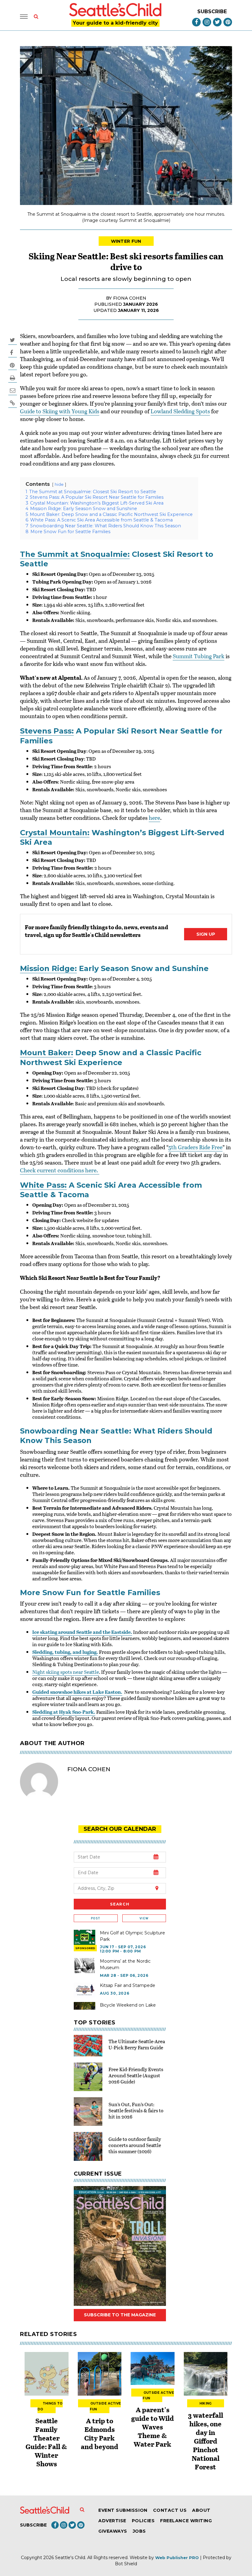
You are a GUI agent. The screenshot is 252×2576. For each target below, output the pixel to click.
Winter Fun (126, 241)
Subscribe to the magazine (120, 2315)
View (144, 1918)
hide (59, 484)
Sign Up (206, 934)
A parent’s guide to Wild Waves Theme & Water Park (153, 2427)
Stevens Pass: (47, 731)
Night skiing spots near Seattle (66, 1672)
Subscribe (212, 12)
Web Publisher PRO (177, 2558)
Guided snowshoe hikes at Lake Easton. (77, 1692)
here (154, 818)
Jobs (139, 2531)
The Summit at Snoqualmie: (75, 554)
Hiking (206, 2403)
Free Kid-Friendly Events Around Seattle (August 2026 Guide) (136, 2075)
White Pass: (43, 1185)
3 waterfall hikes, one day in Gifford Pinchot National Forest (206, 2441)
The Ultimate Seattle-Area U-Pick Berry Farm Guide (137, 2044)
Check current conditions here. (60, 1170)
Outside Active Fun (105, 2406)
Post (96, 1918)
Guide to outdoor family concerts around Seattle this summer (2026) (135, 2145)
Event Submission (123, 2510)
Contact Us (170, 2510)
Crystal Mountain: (55, 833)
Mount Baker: (47, 1053)
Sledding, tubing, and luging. (65, 1652)
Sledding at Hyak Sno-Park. (64, 1712)
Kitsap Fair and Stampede (128, 1985)
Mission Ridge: (48, 968)
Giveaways (113, 2531)
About (201, 2510)
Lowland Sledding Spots (180, 411)
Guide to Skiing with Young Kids (60, 411)
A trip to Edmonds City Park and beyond (100, 2433)
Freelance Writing (186, 2521)
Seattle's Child (70, 2558)
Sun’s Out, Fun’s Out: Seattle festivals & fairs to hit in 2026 (136, 2110)
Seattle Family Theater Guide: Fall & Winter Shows (46, 2442)
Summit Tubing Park (199, 656)
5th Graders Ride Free (195, 1147)
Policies (143, 2521)
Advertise (112, 2521)
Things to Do (50, 2406)
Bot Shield (126, 2564)
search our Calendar (120, 1829)
